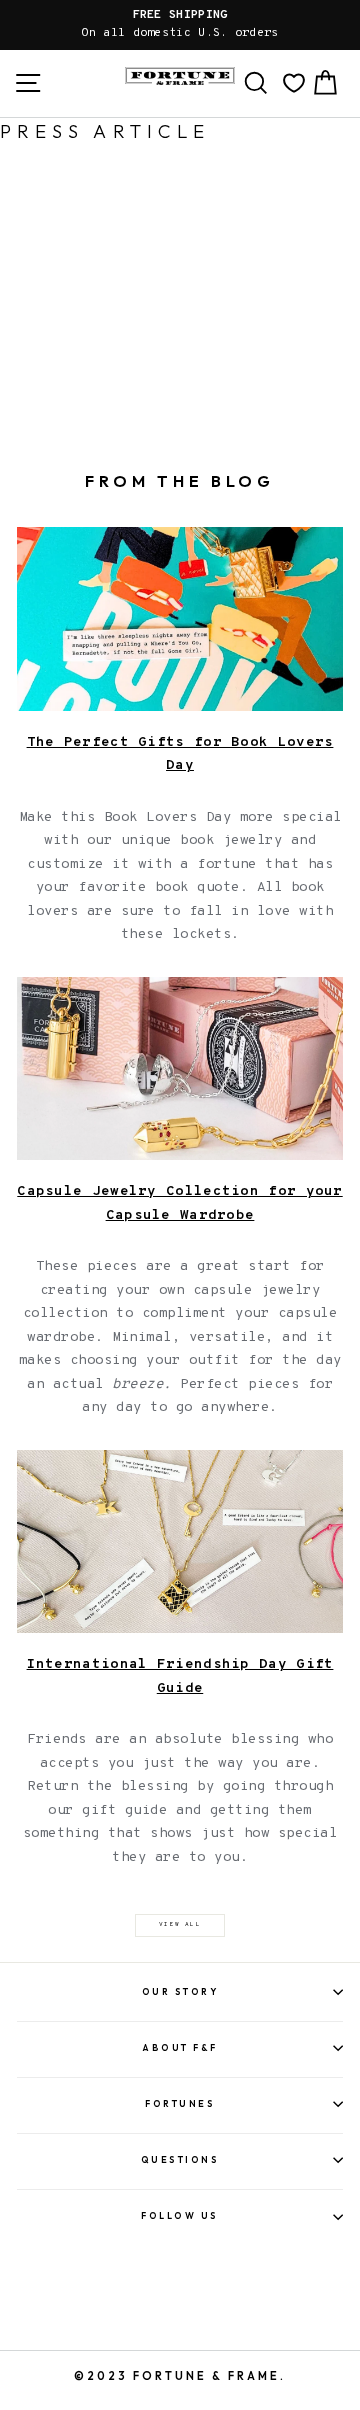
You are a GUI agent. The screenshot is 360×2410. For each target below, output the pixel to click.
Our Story (180, 1991)
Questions (180, 2159)
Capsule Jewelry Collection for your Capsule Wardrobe (179, 1203)
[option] (180, 25)
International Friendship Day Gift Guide (180, 1676)
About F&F (180, 2047)
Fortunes (180, 2103)
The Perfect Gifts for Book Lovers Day (180, 754)
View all (180, 1924)
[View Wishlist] (294, 83)
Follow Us (180, 2215)
